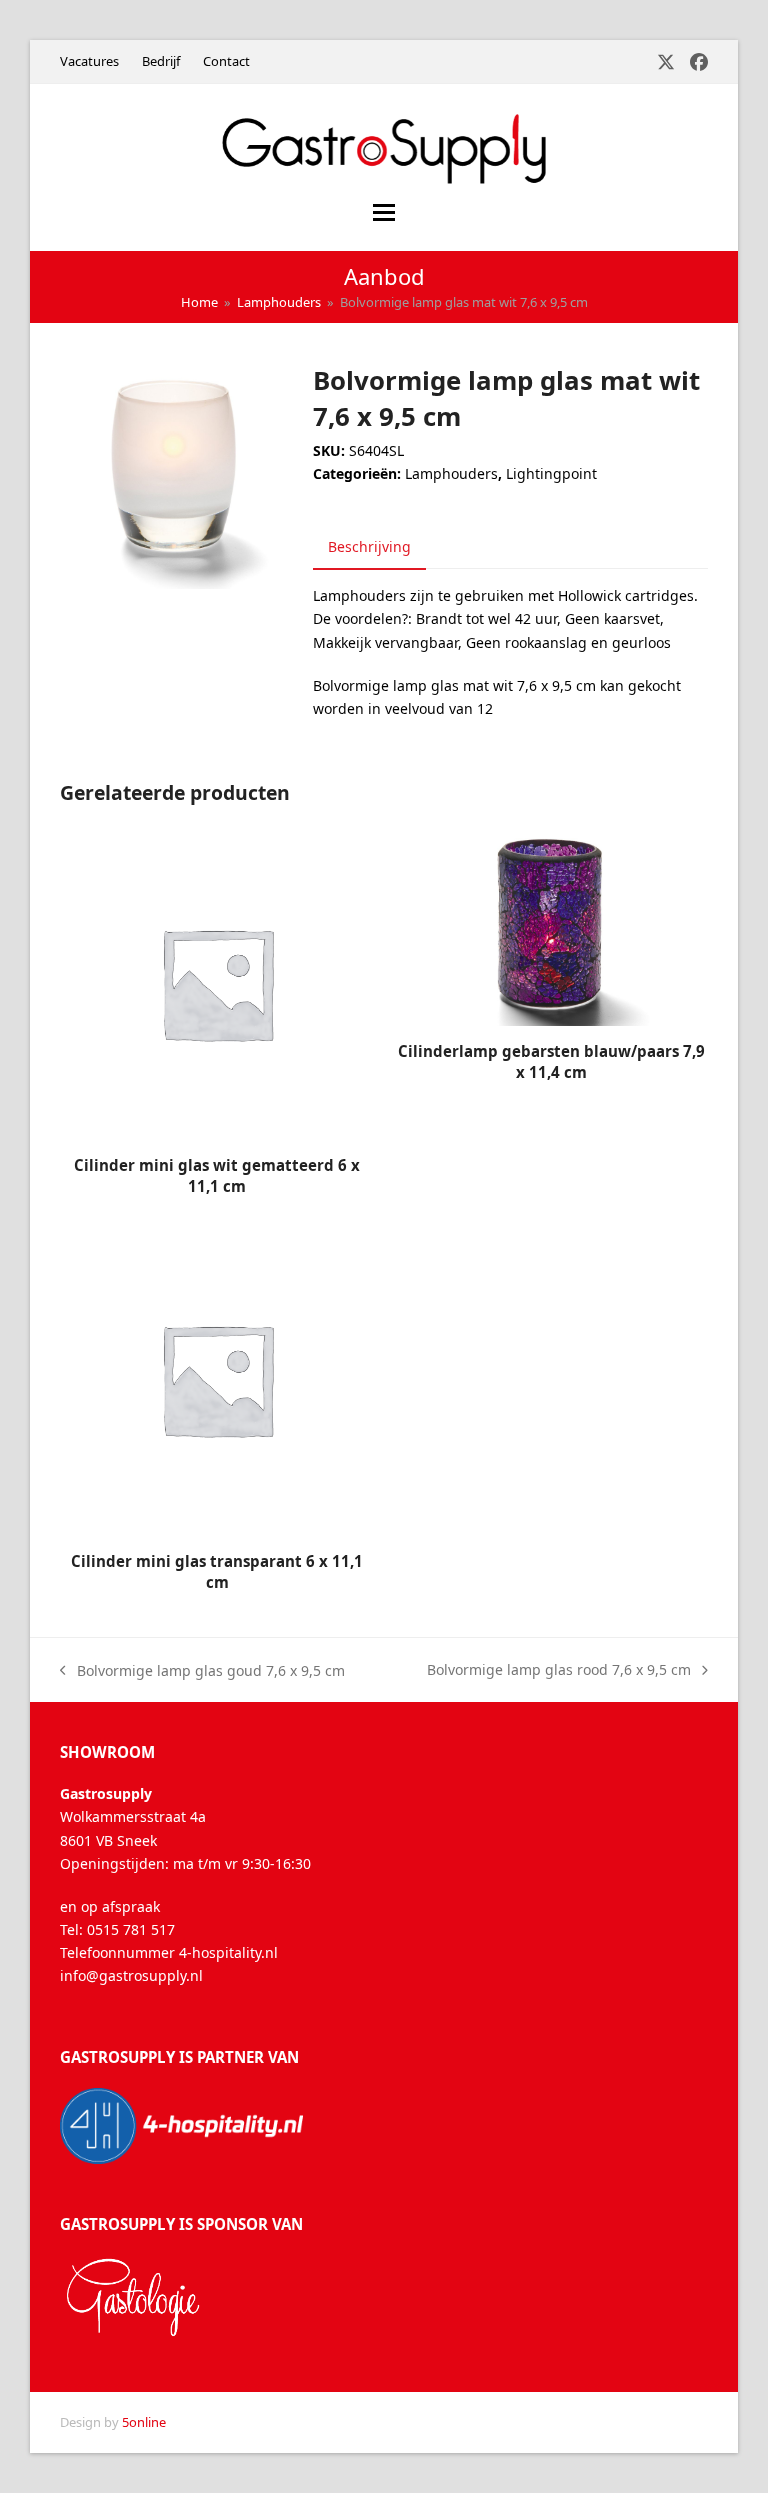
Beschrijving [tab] (369, 546)
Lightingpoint (551, 473)
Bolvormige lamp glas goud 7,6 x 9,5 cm (202, 1671)
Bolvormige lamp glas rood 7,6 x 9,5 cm (559, 1670)
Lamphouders (451, 473)
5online (144, 2422)
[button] (384, 212)
